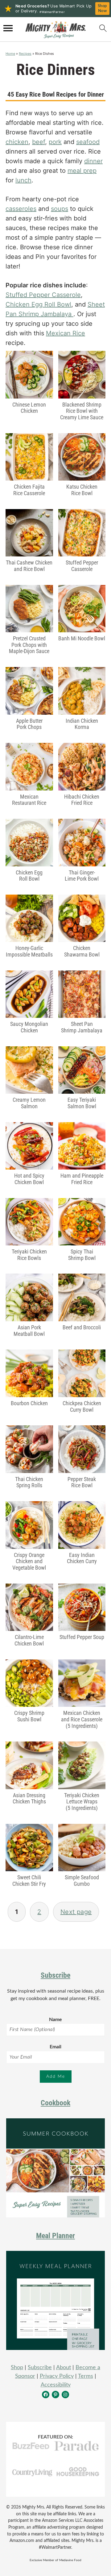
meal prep (82, 171)
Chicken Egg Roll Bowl (38, 304)
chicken (17, 142)
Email (55, 2047)
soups (60, 209)
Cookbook (55, 2103)
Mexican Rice (66, 333)
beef (39, 142)
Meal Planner (55, 2236)
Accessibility (56, 2385)
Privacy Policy (57, 2376)
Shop (17, 2368)
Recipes (25, 54)
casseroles (21, 209)
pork (55, 142)
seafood (88, 142)
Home (10, 54)
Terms (86, 2376)
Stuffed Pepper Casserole (43, 295)
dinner (93, 161)
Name (55, 2020)
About (64, 2368)
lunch (23, 180)
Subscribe (55, 1975)
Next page (76, 1912)
